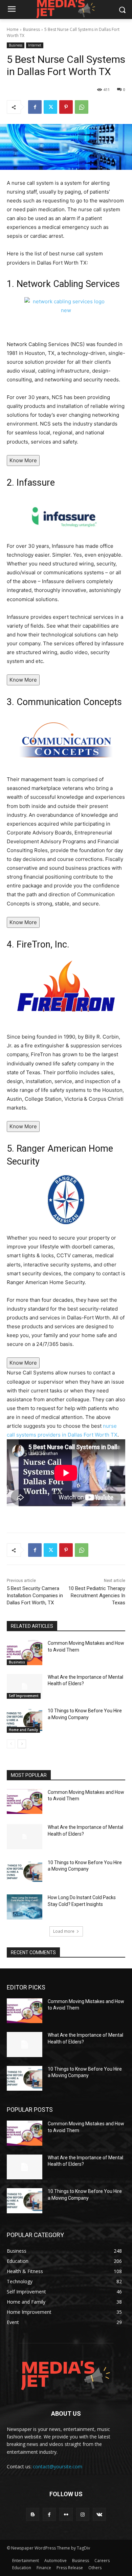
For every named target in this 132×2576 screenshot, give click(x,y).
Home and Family (23, 1730)
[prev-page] (11, 1744)
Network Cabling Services (68, 284)
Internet (35, 45)
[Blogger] (33, 2514)
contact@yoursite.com (58, 2466)
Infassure (36, 483)
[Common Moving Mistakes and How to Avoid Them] (25, 1653)
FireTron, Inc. (43, 944)
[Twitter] (50, 107)
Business (31, 29)
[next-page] (22, 1744)
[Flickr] (66, 2514)
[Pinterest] (66, 107)
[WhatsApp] (82, 107)
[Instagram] (83, 2514)
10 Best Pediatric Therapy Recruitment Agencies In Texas (97, 1596)
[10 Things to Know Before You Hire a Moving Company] (25, 1720)
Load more (64, 1931)
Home (13, 29)
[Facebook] (35, 107)
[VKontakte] (99, 2514)
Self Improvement (24, 1696)
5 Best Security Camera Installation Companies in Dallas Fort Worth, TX (35, 1596)
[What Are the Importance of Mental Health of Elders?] (25, 1687)
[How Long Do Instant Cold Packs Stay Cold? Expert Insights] (25, 1907)
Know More (23, 460)
